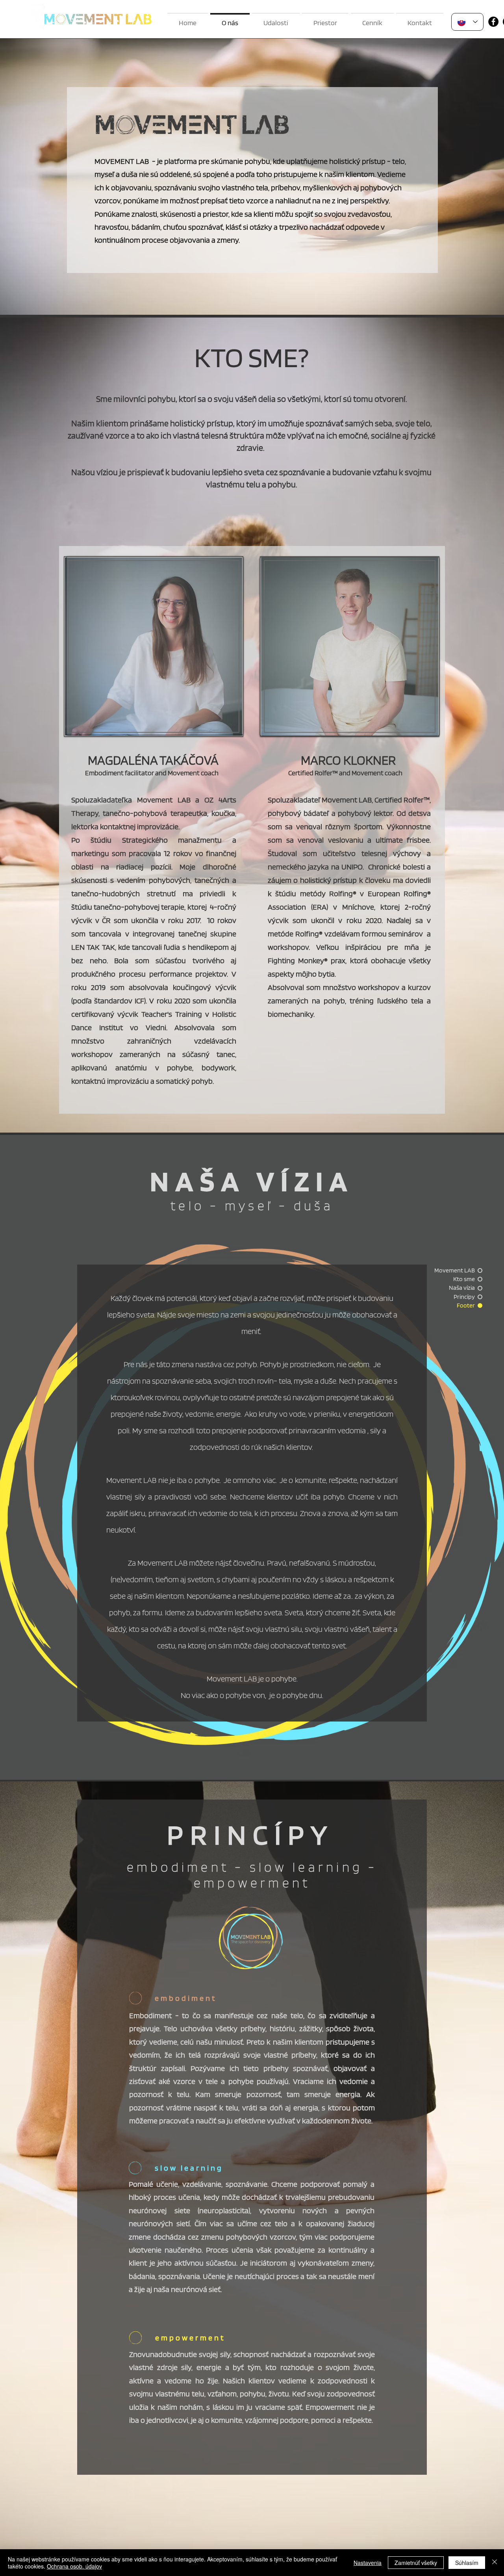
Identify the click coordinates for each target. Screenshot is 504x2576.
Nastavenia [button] (368, 2563)
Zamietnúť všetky (416, 2563)
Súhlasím (467, 2563)
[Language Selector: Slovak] (467, 22)
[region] (155, 646)
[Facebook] (493, 22)
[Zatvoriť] (495, 2563)
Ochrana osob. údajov (74, 2566)
